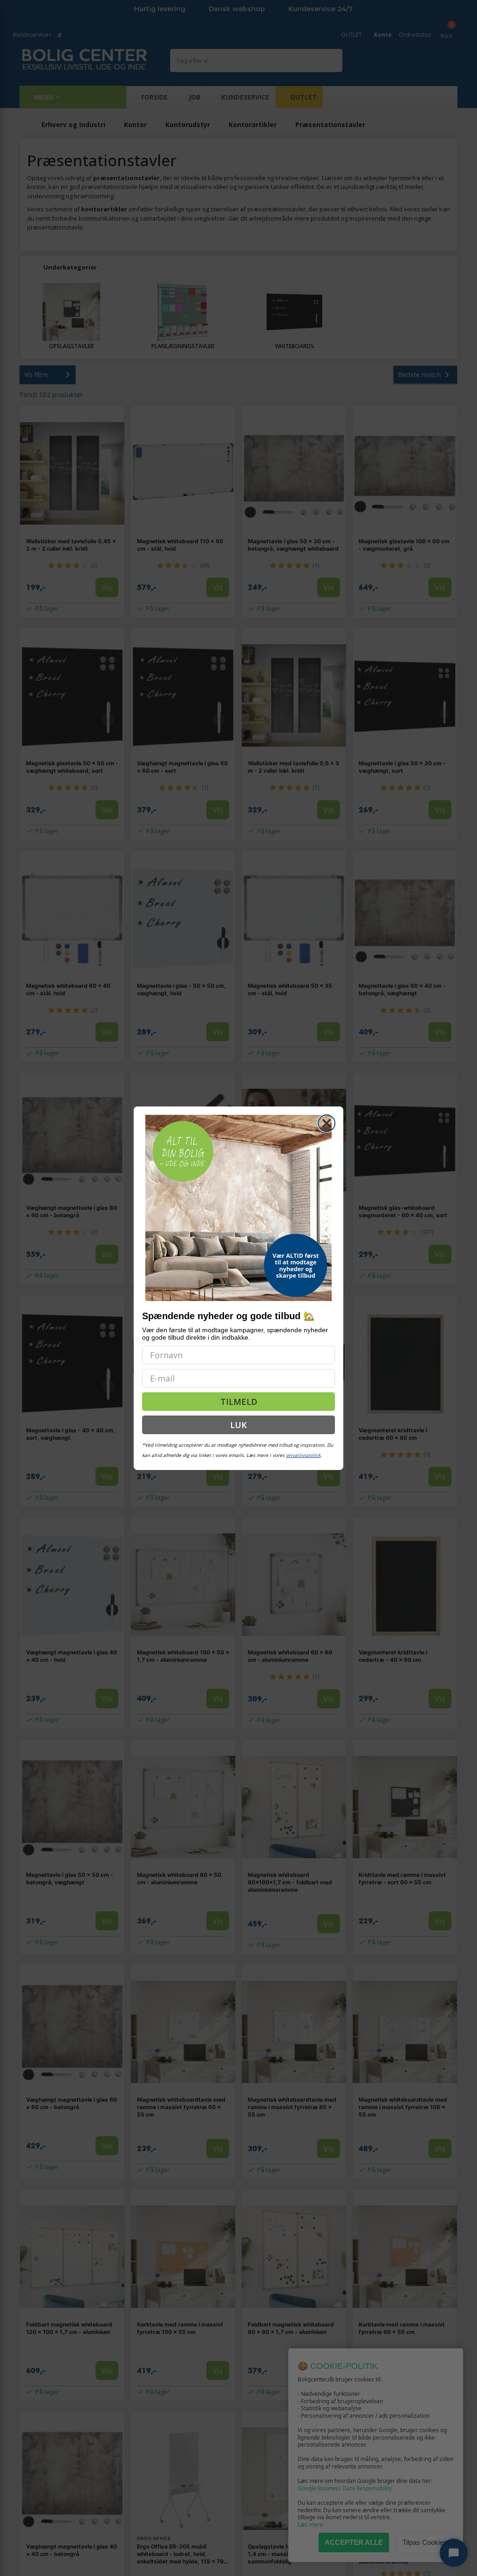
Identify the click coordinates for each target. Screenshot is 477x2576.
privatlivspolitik (303, 1455)
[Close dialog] (327, 1123)
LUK (238, 1425)
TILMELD (239, 1402)
